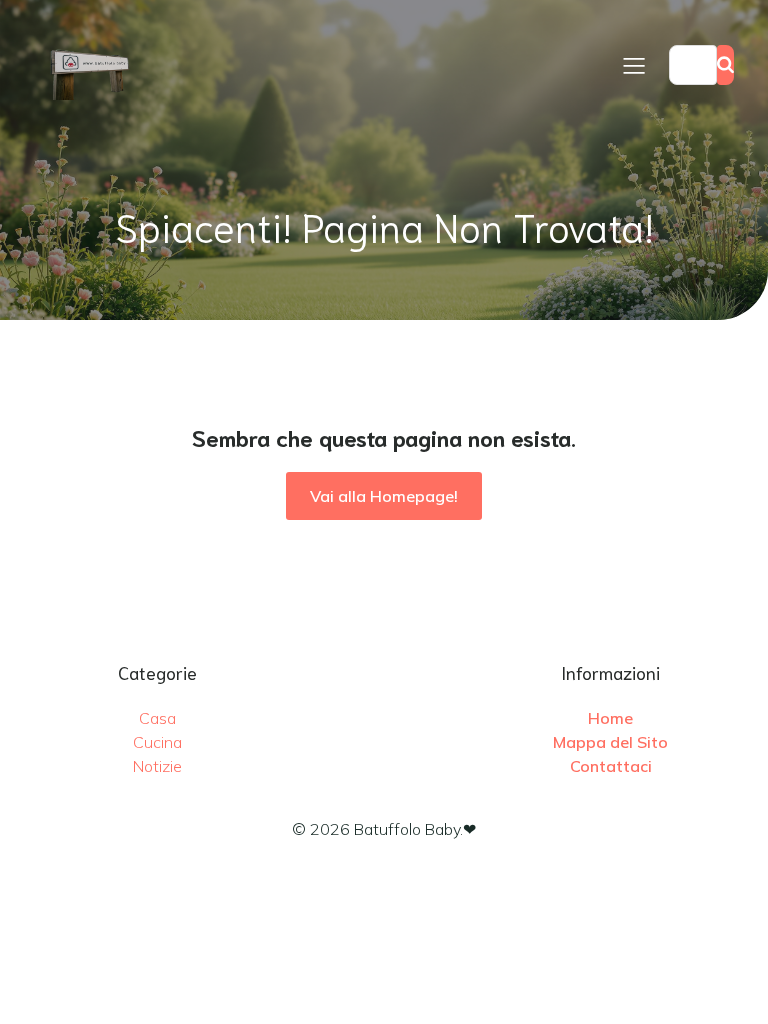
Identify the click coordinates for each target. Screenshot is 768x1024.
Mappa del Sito (610, 742)
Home (610, 718)
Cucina (157, 742)
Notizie (157, 766)
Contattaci (611, 766)
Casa (157, 718)
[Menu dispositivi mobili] (634, 65)
